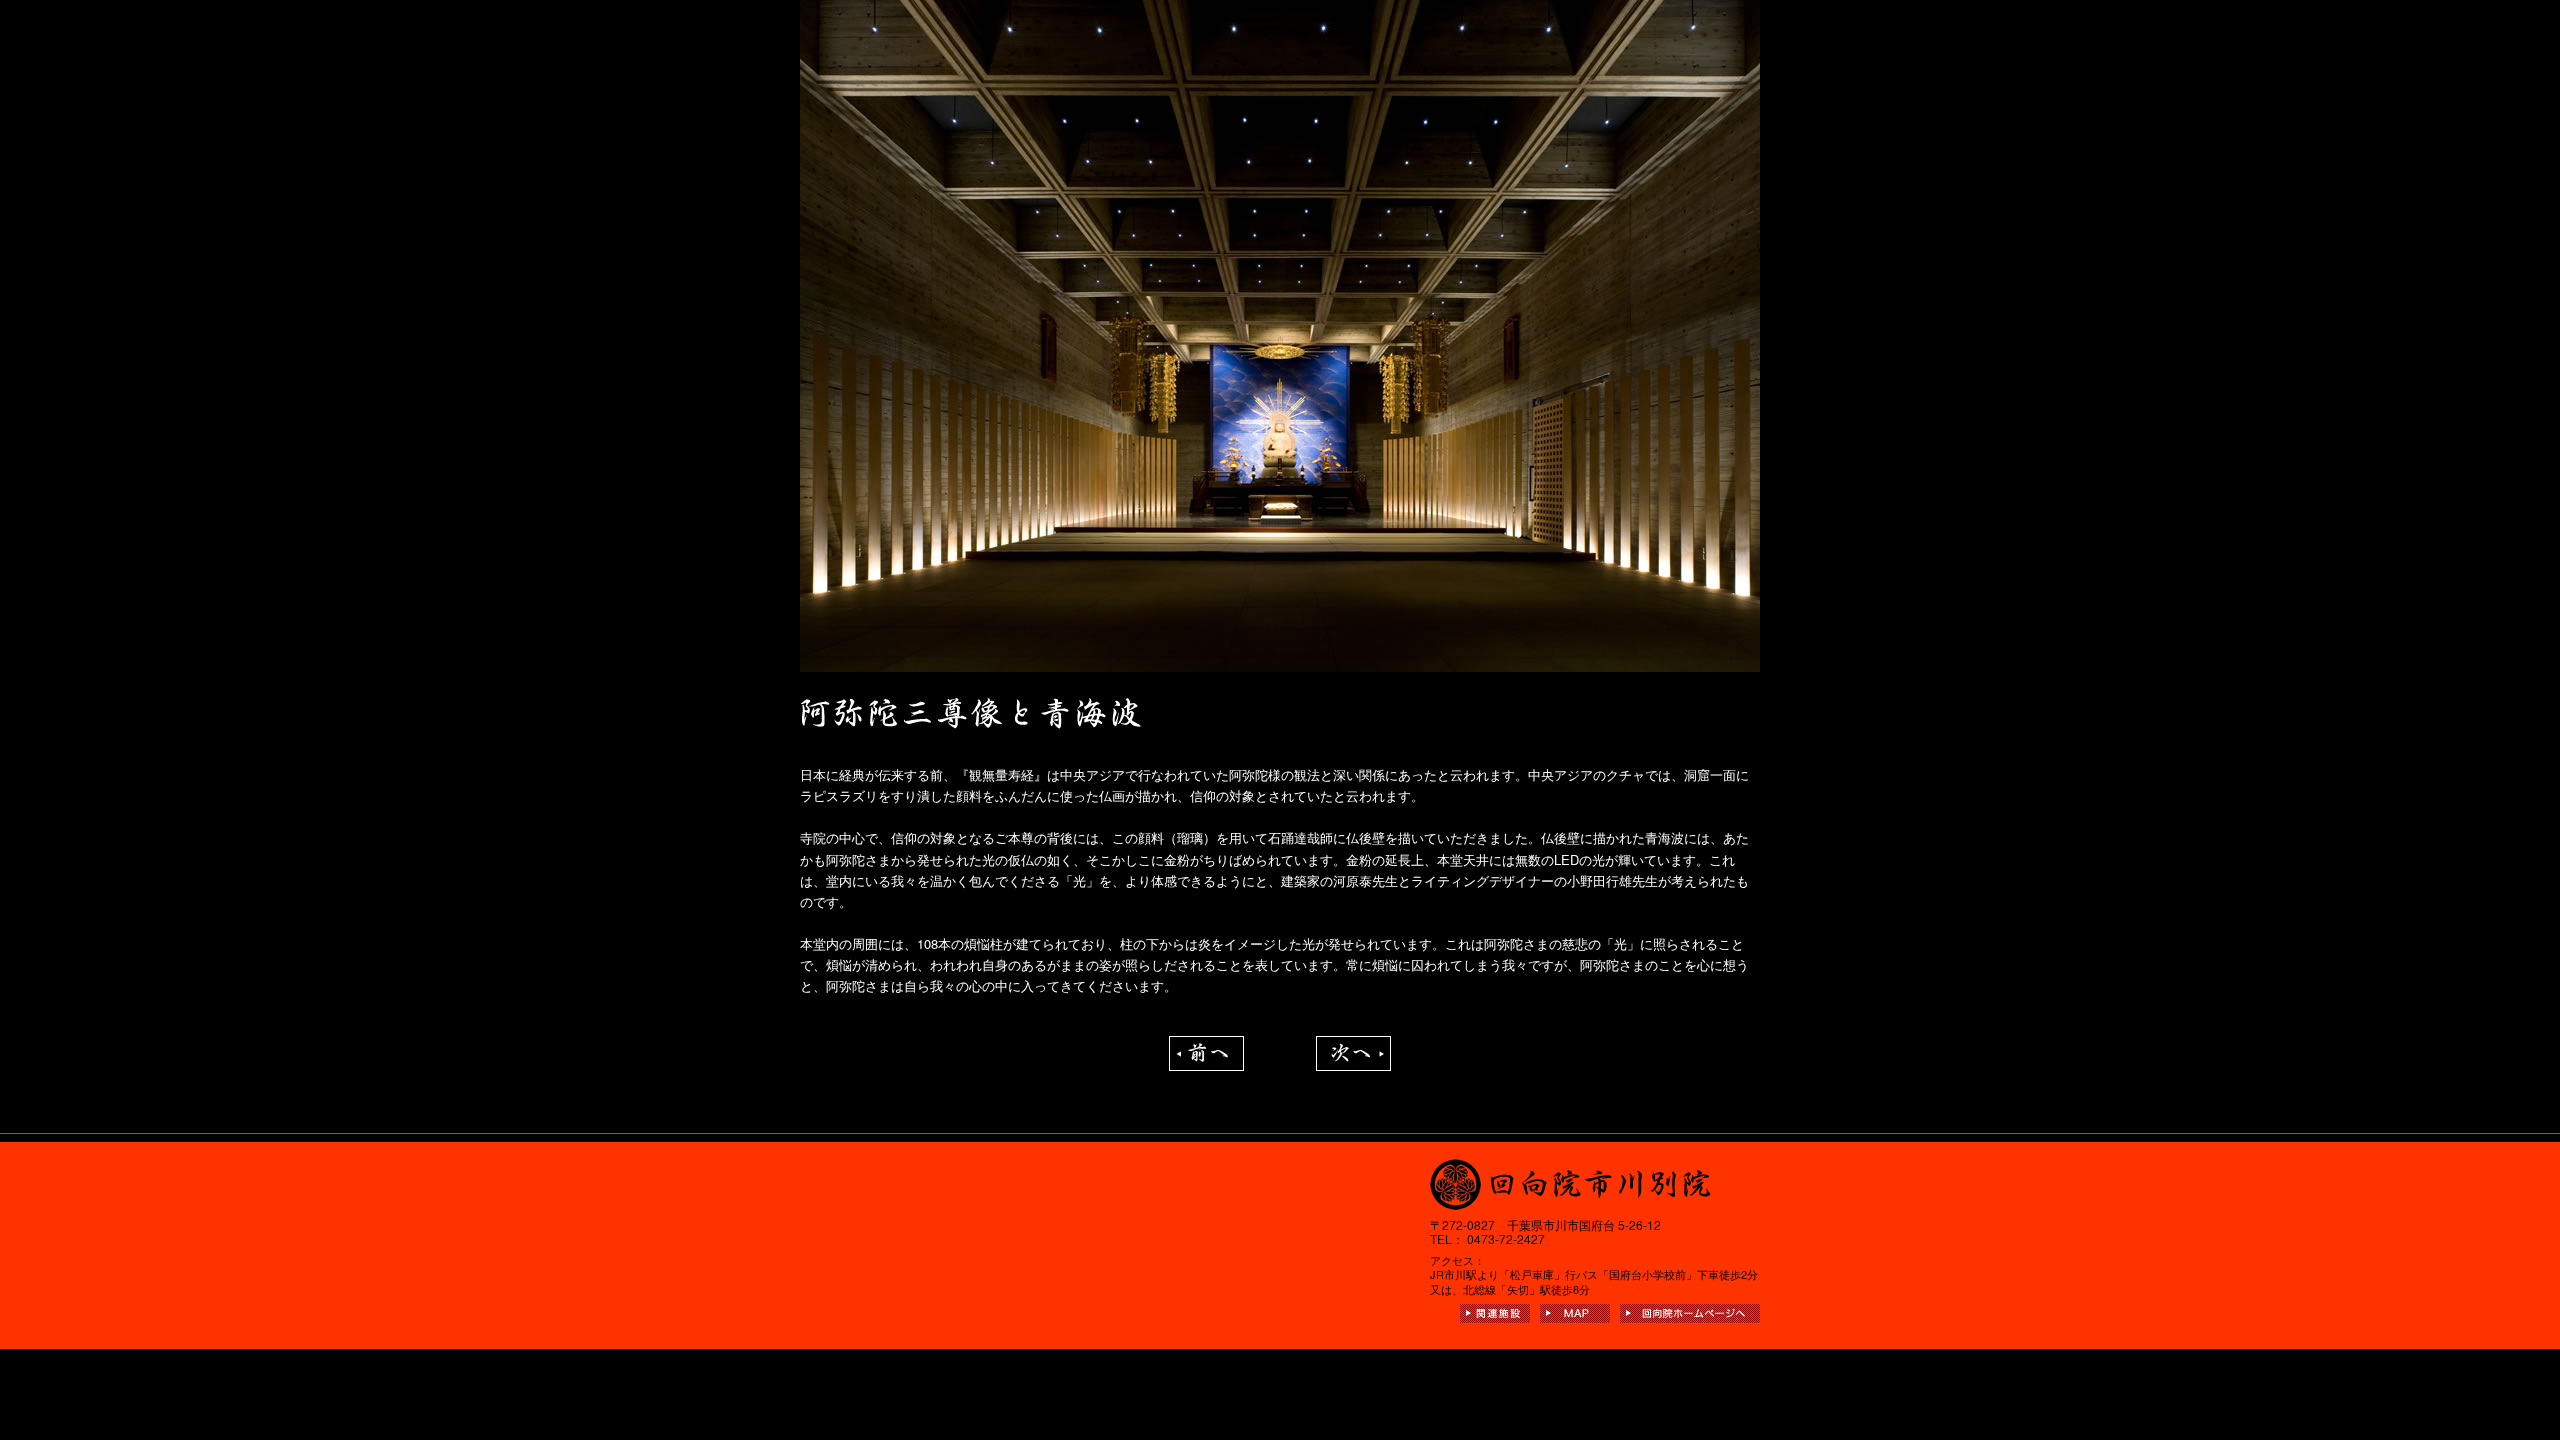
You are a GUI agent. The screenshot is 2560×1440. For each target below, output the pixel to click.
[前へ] (1206, 1046)
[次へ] (1353, 1046)
